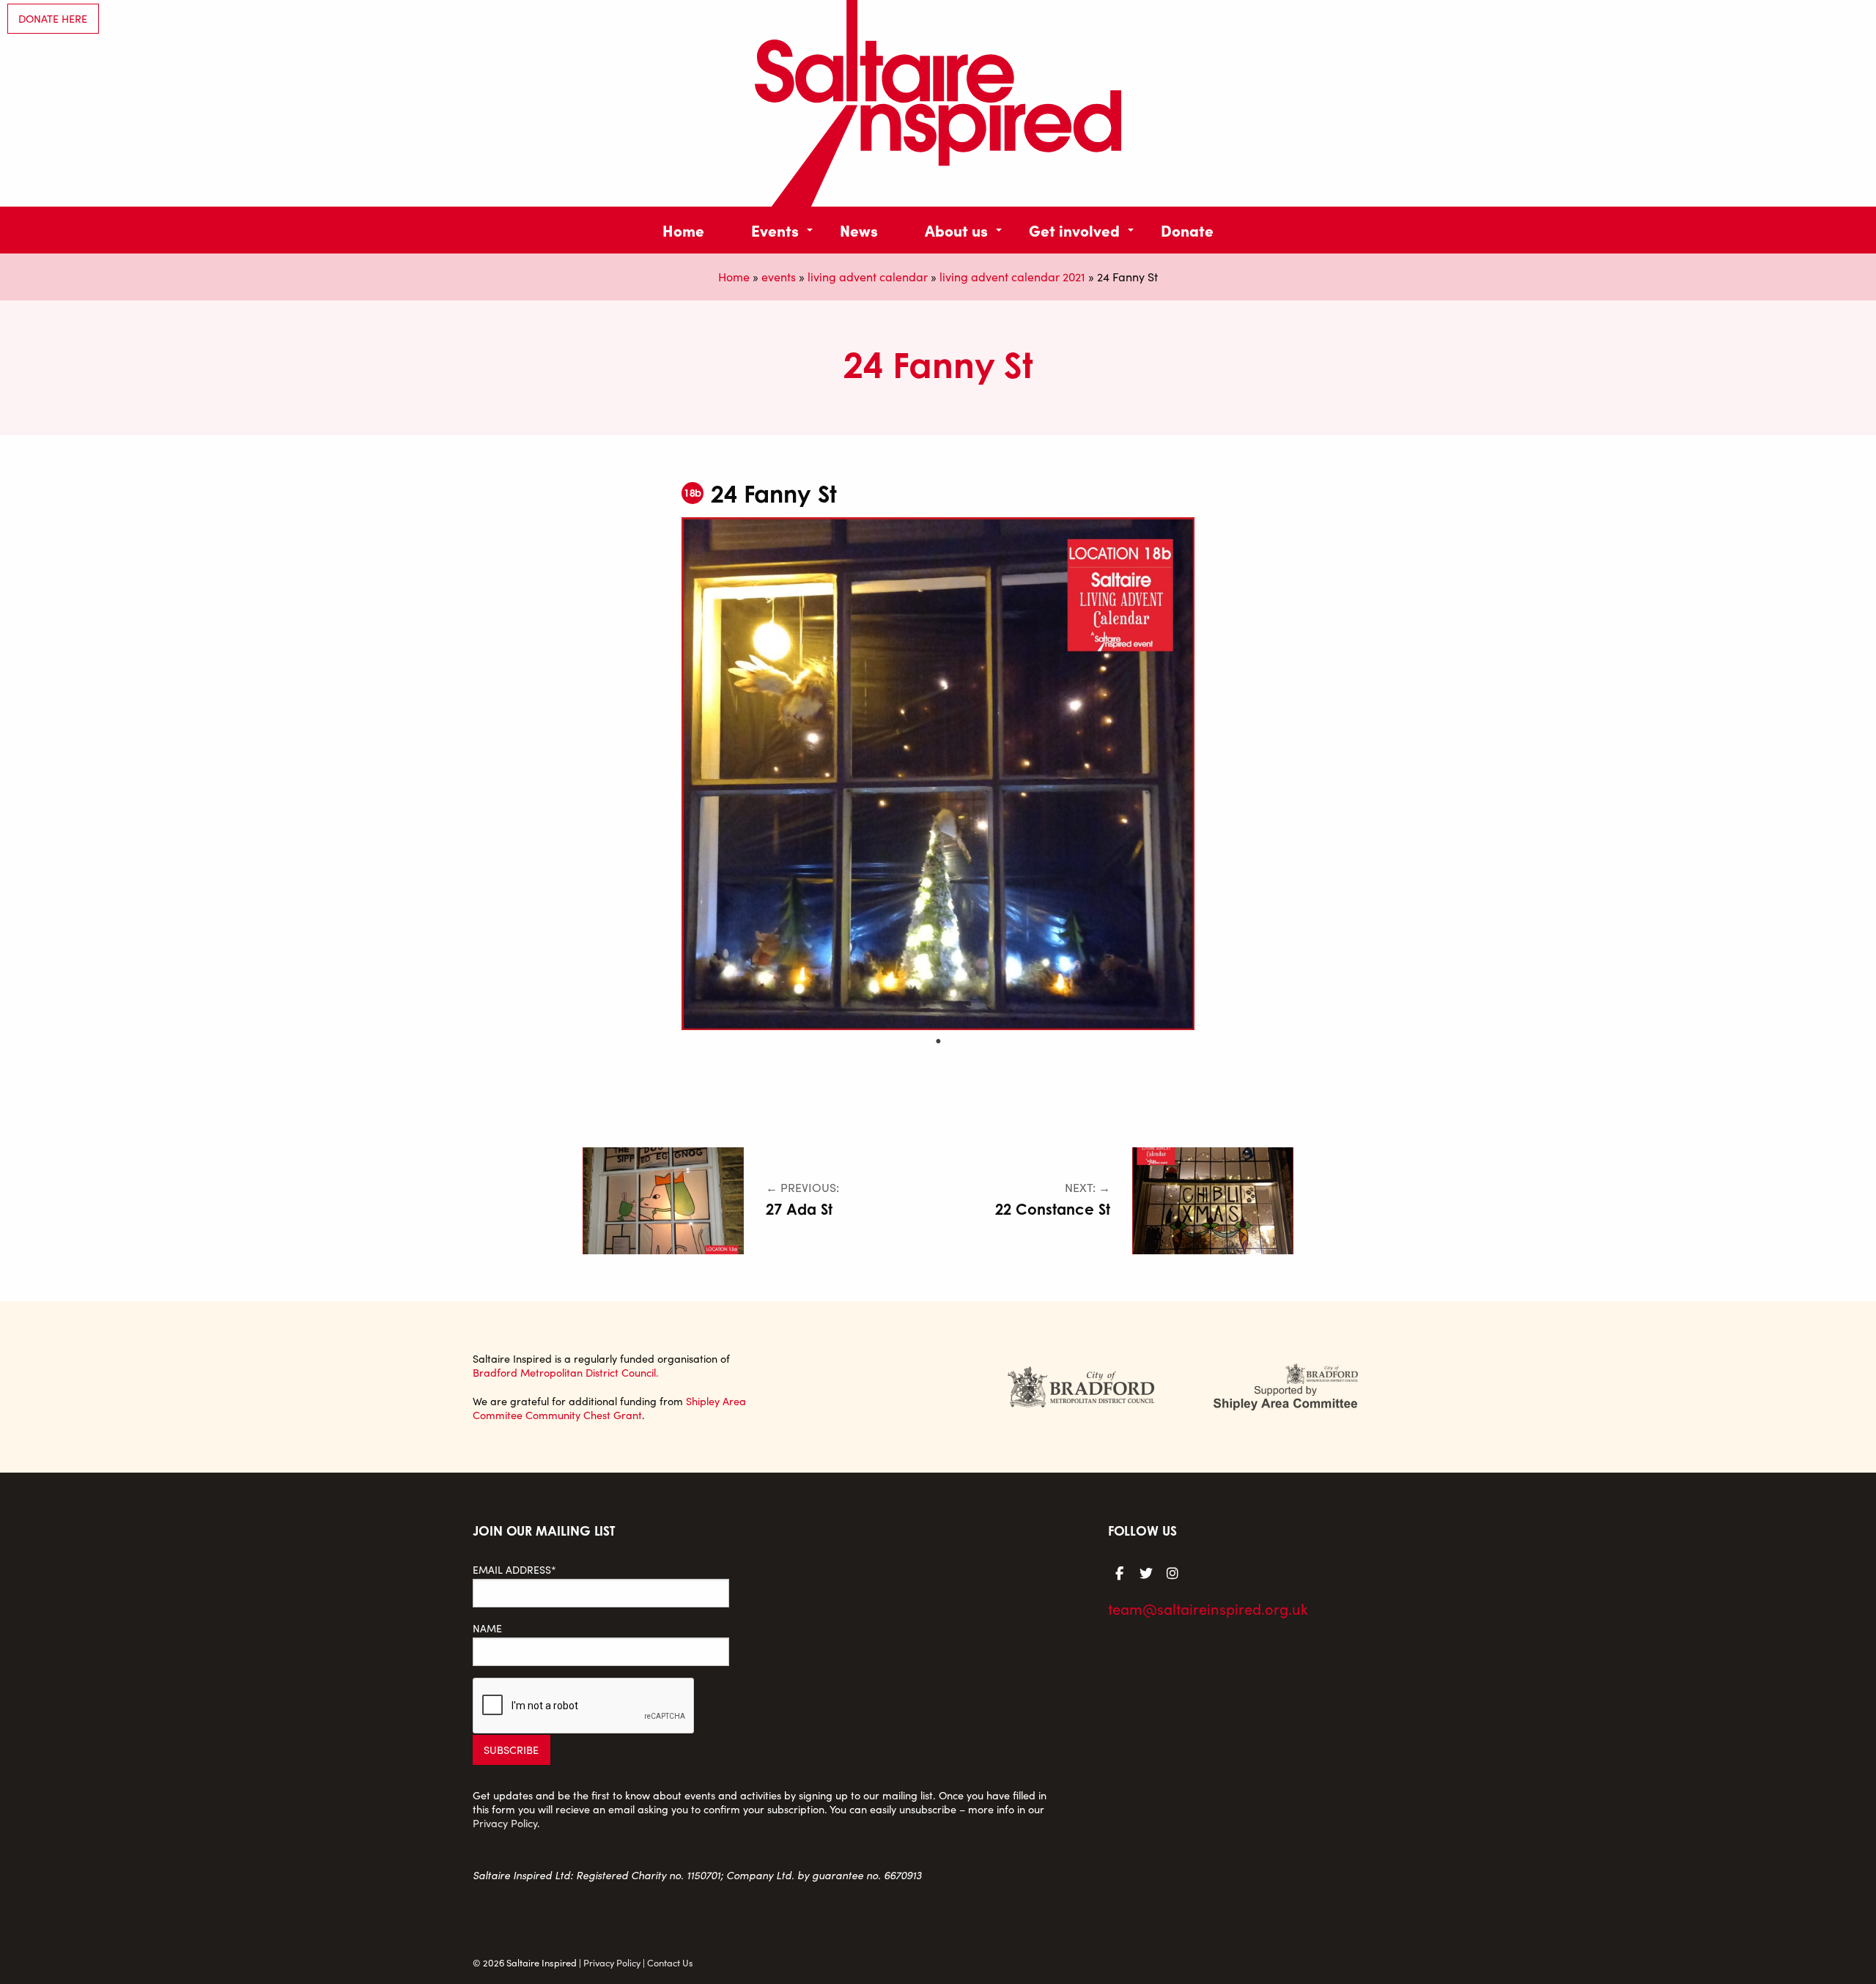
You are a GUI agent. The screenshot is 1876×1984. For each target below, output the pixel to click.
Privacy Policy (505, 1823)
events (779, 277)
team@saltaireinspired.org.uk (1208, 1609)
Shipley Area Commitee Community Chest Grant (609, 1408)
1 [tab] (938, 1041)
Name (487, 1628)
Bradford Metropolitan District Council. (566, 1372)
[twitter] (1146, 1572)
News (859, 230)
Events (775, 230)
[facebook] (1120, 1572)
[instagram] (1172, 1572)
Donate (1187, 230)
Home (683, 230)
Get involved (1074, 230)
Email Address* (514, 1570)
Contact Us (670, 1962)
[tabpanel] (938, 774)
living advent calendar (868, 277)
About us (956, 230)
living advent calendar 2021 (1012, 277)
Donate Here (53, 18)
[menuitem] (683, 230)
